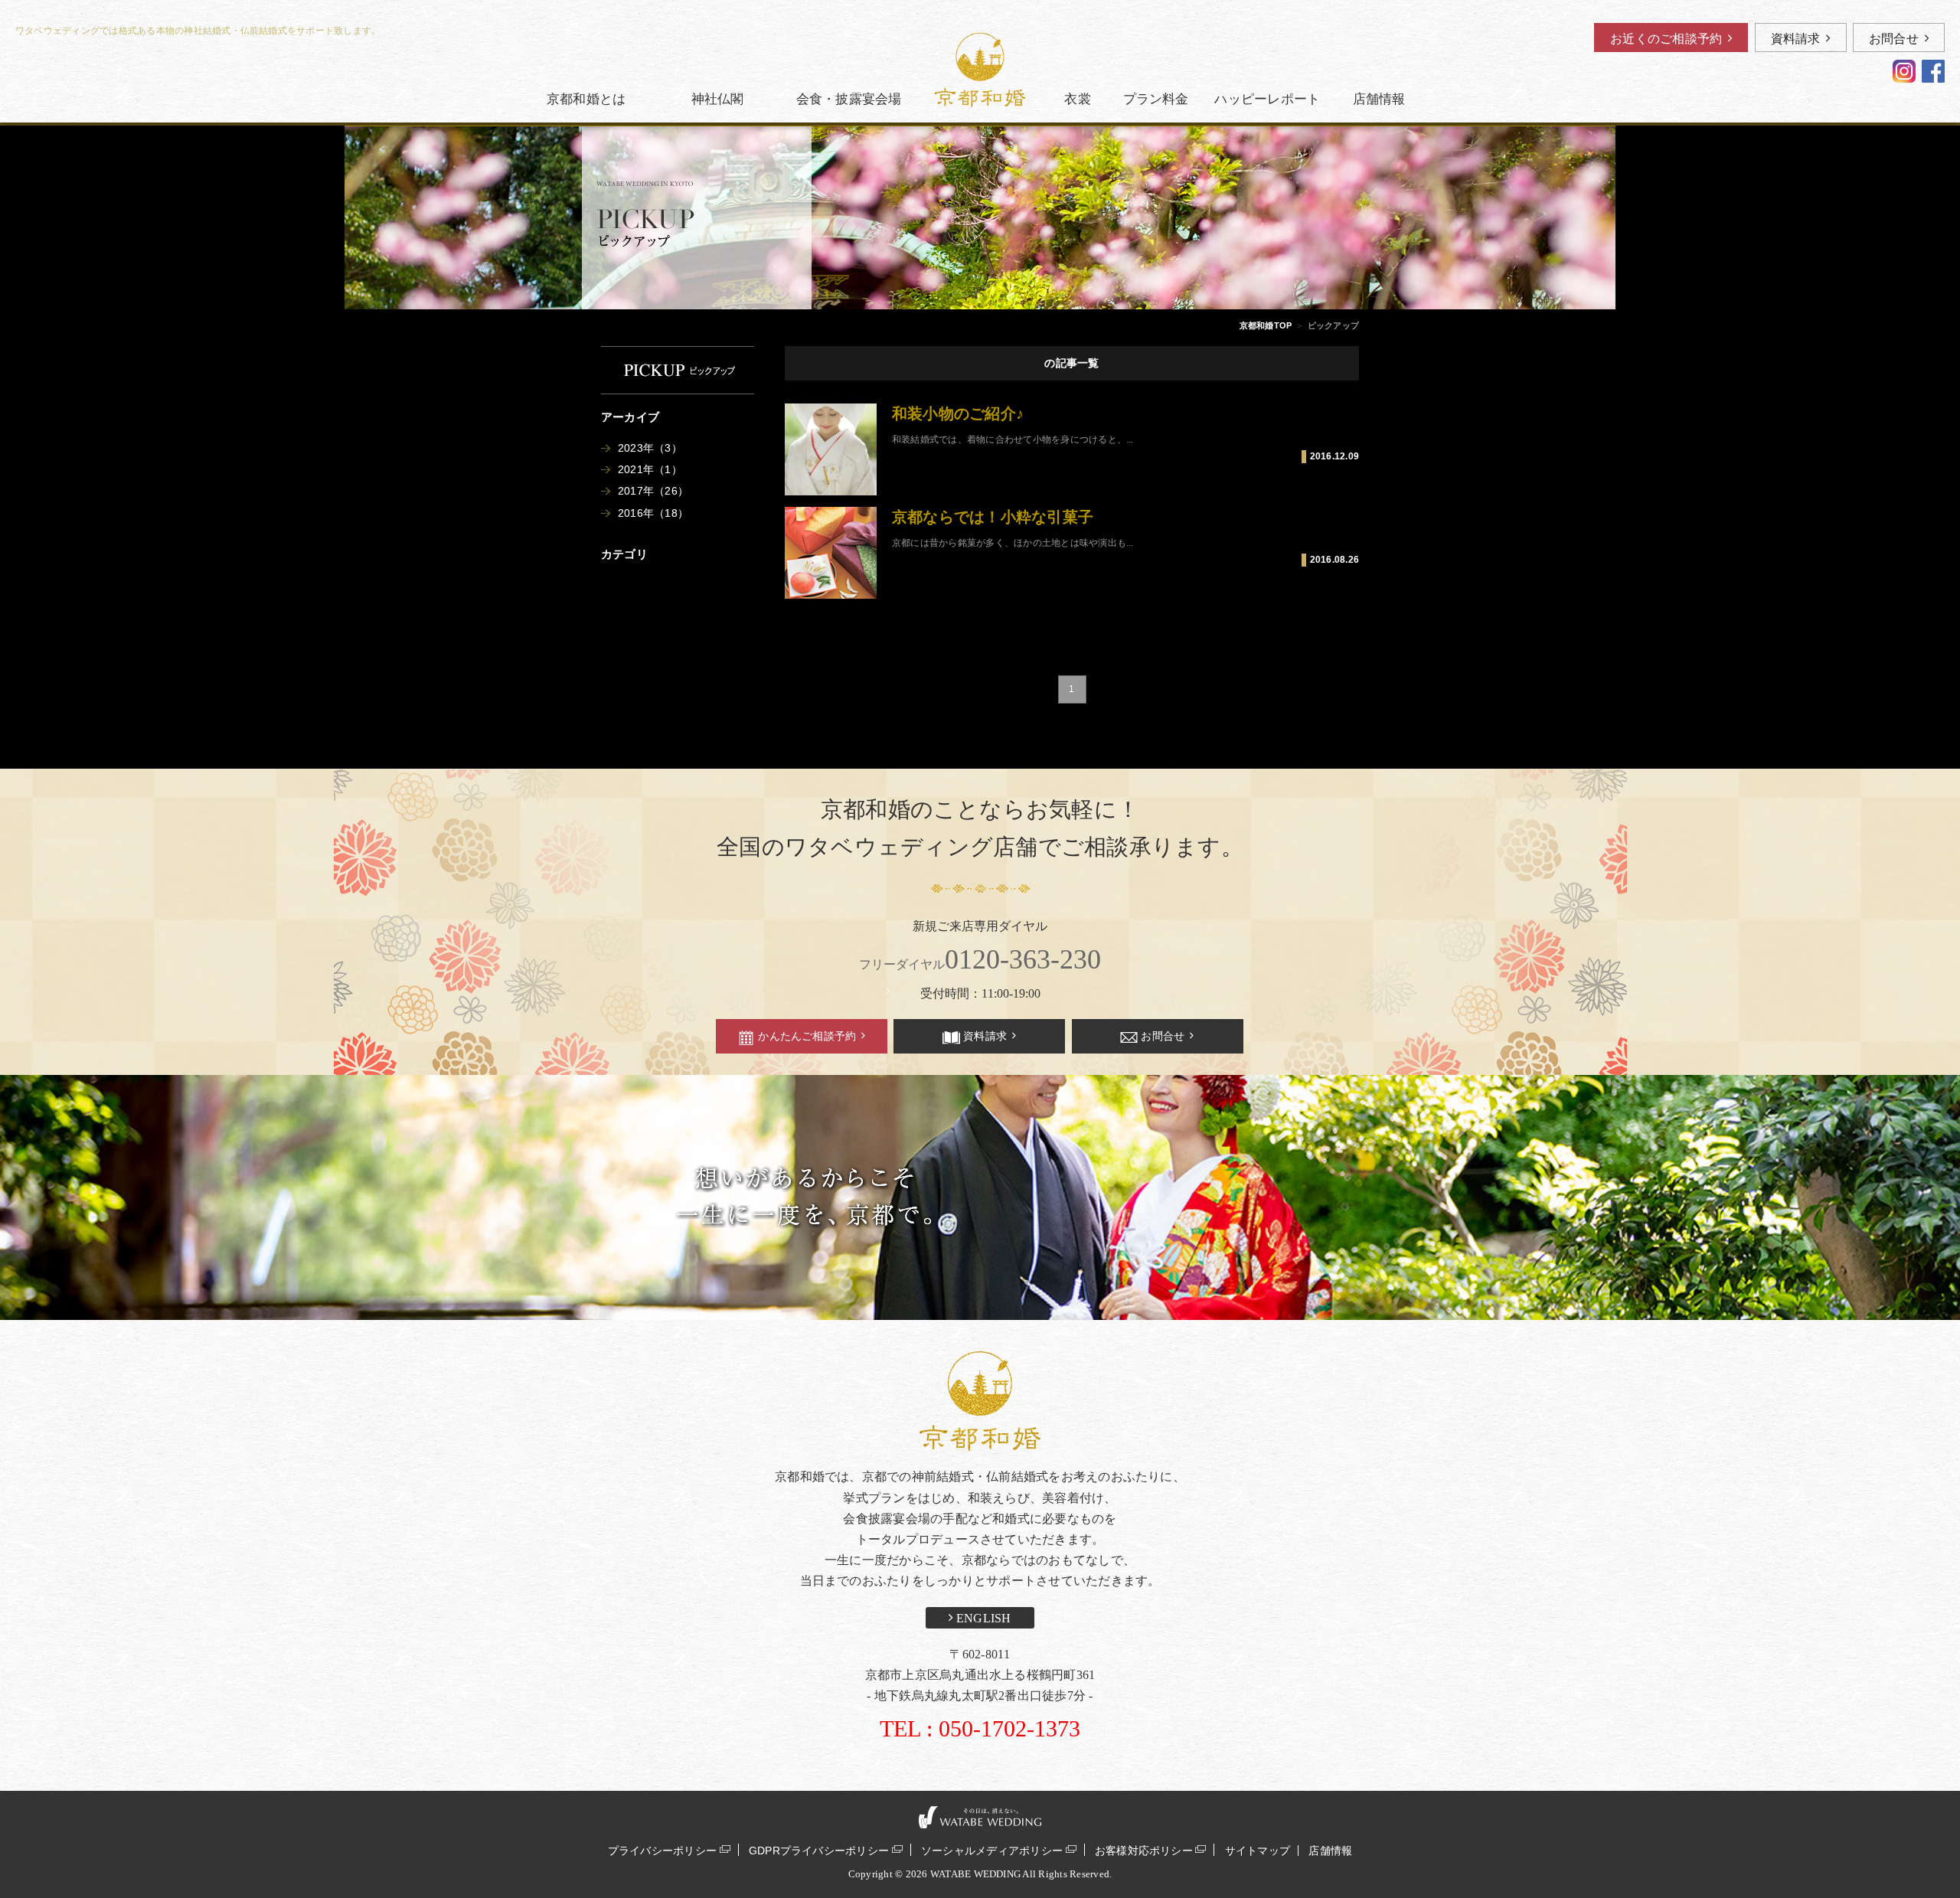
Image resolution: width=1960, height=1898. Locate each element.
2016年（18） (653, 513)
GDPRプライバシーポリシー (819, 1850)
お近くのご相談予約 (1666, 39)
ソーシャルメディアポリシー (992, 1850)
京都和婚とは (586, 99)
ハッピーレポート (1267, 99)
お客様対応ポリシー (1144, 1850)
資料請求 (1796, 39)
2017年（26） (653, 491)
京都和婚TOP (1266, 325)
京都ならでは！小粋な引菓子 (993, 517)
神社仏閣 (718, 99)
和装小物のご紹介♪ (958, 413)
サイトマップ (1258, 1851)
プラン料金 (1156, 99)
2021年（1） (650, 469)
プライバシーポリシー (662, 1850)
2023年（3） (650, 448)
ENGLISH (982, 1618)
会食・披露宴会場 (849, 99)
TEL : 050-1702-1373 (980, 1728)
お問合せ (1894, 39)
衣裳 (1077, 99)
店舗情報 (1379, 99)
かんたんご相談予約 (807, 1036)
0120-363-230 (980, 959)
